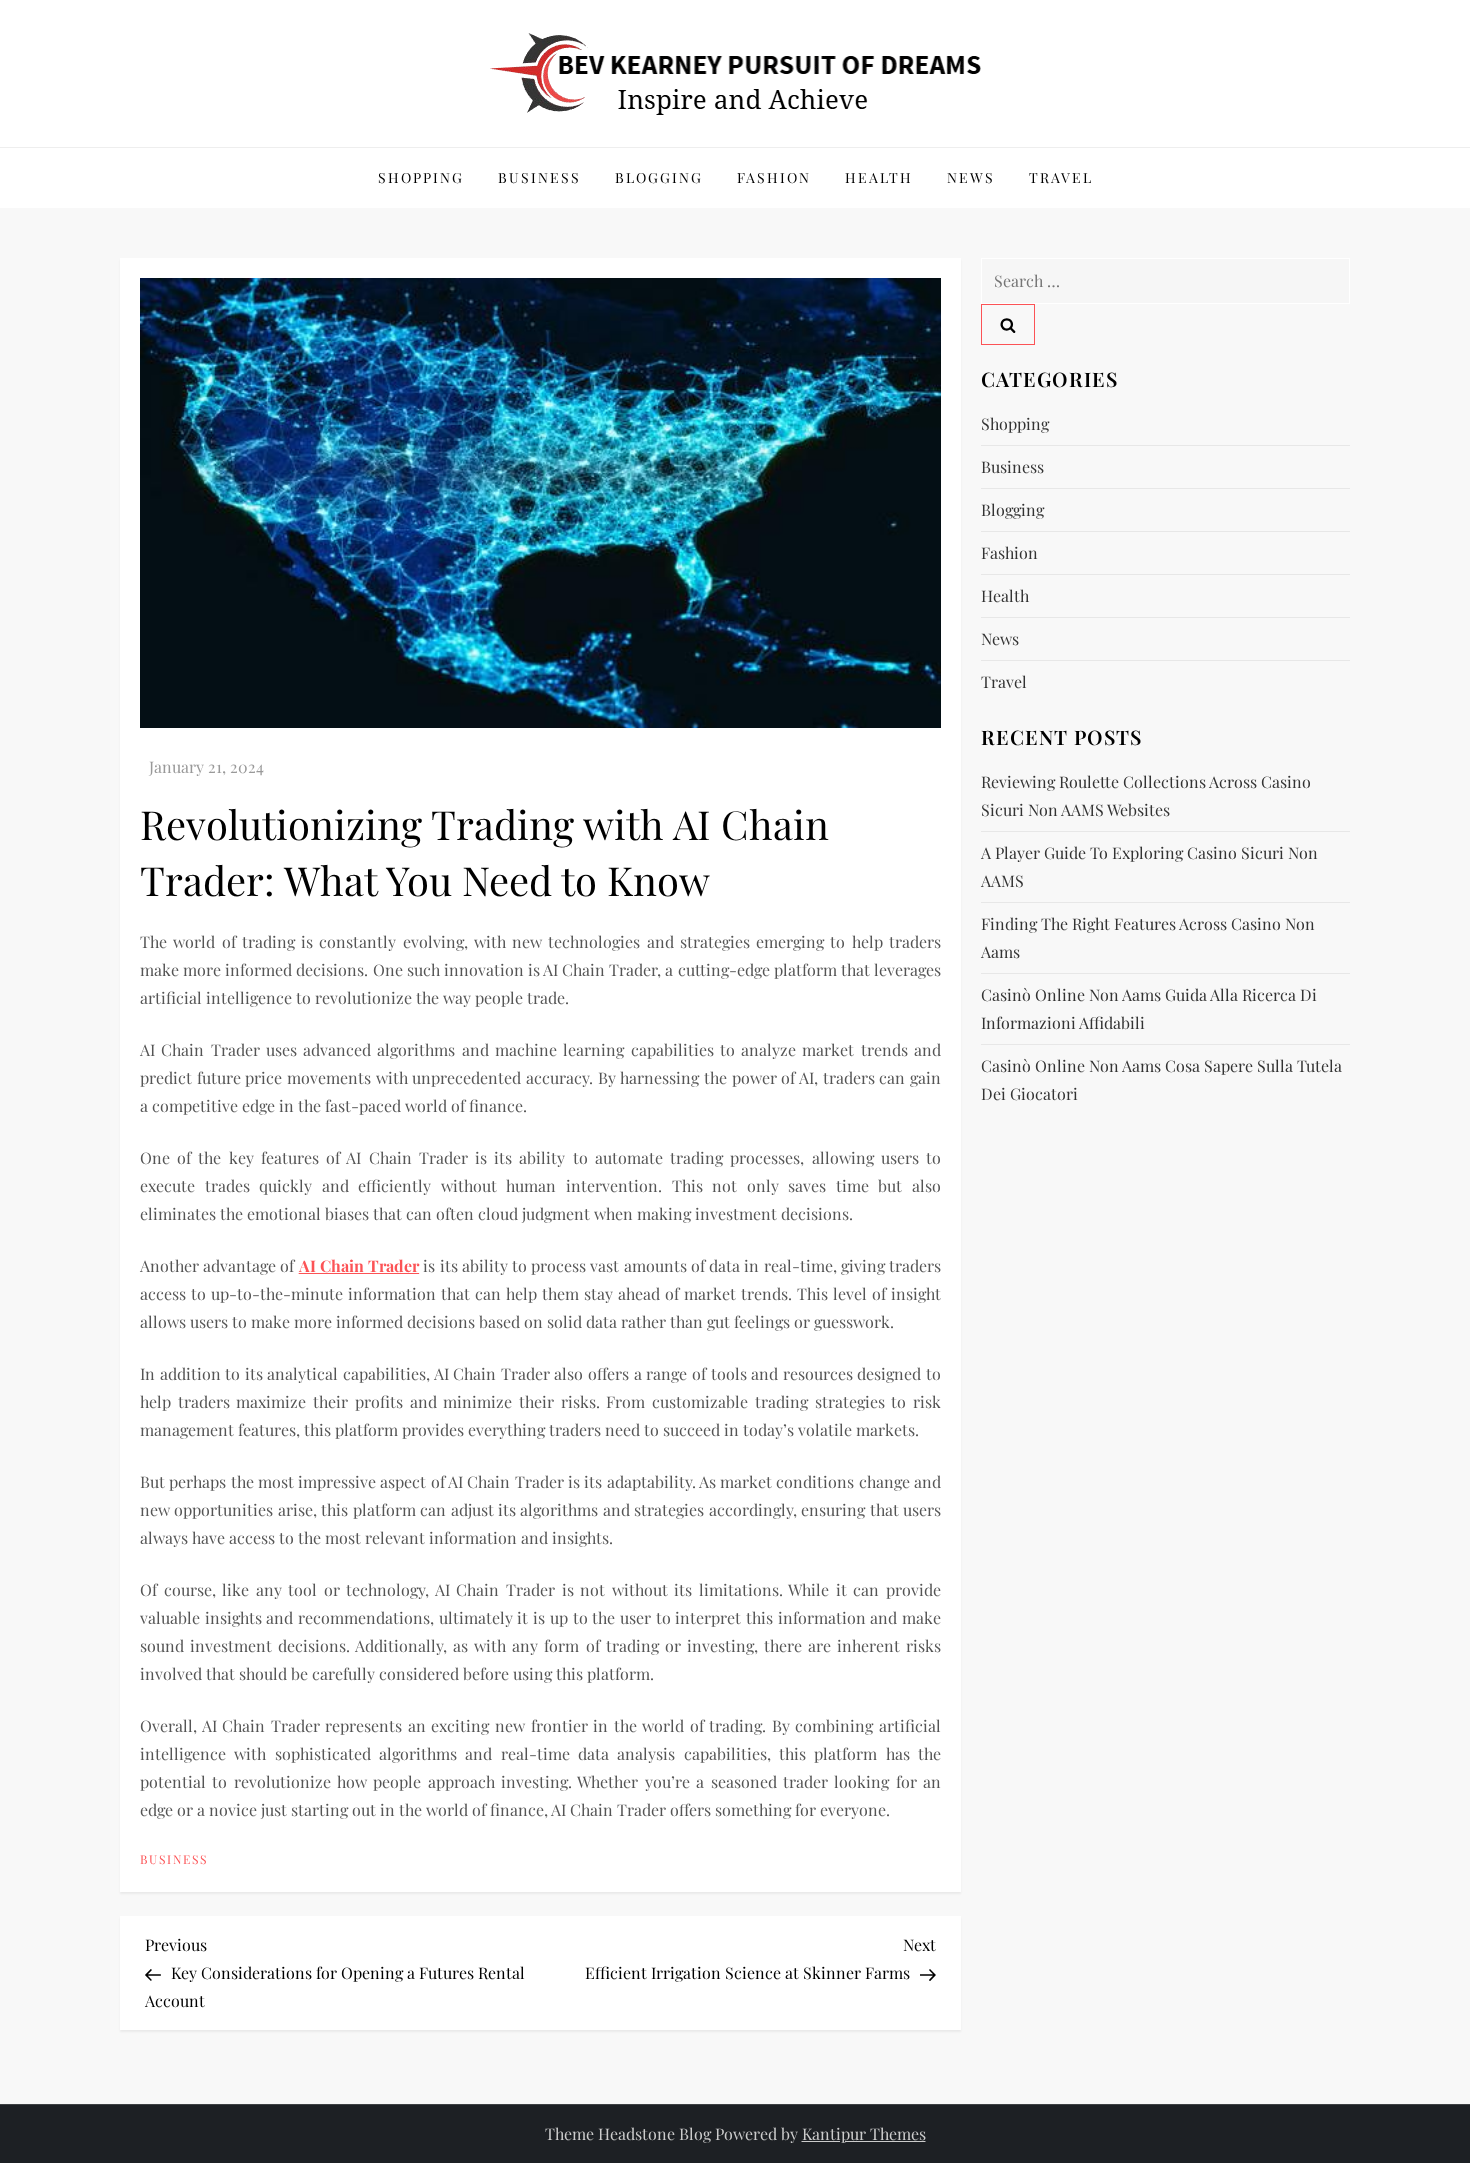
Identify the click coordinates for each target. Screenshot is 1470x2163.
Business (539, 177)
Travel (1061, 177)
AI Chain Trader (359, 1265)
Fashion (774, 177)
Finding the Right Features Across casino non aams (1148, 937)
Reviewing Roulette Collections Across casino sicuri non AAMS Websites (1146, 795)
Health (879, 177)
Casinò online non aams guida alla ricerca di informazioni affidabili (1149, 1008)
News (971, 177)
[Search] (1008, 324)
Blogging (659, 177)
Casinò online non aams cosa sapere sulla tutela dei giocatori (1161, 1079)
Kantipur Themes (864, 2133)
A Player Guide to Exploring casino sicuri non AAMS (1149, 866)
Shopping (421, 177)
